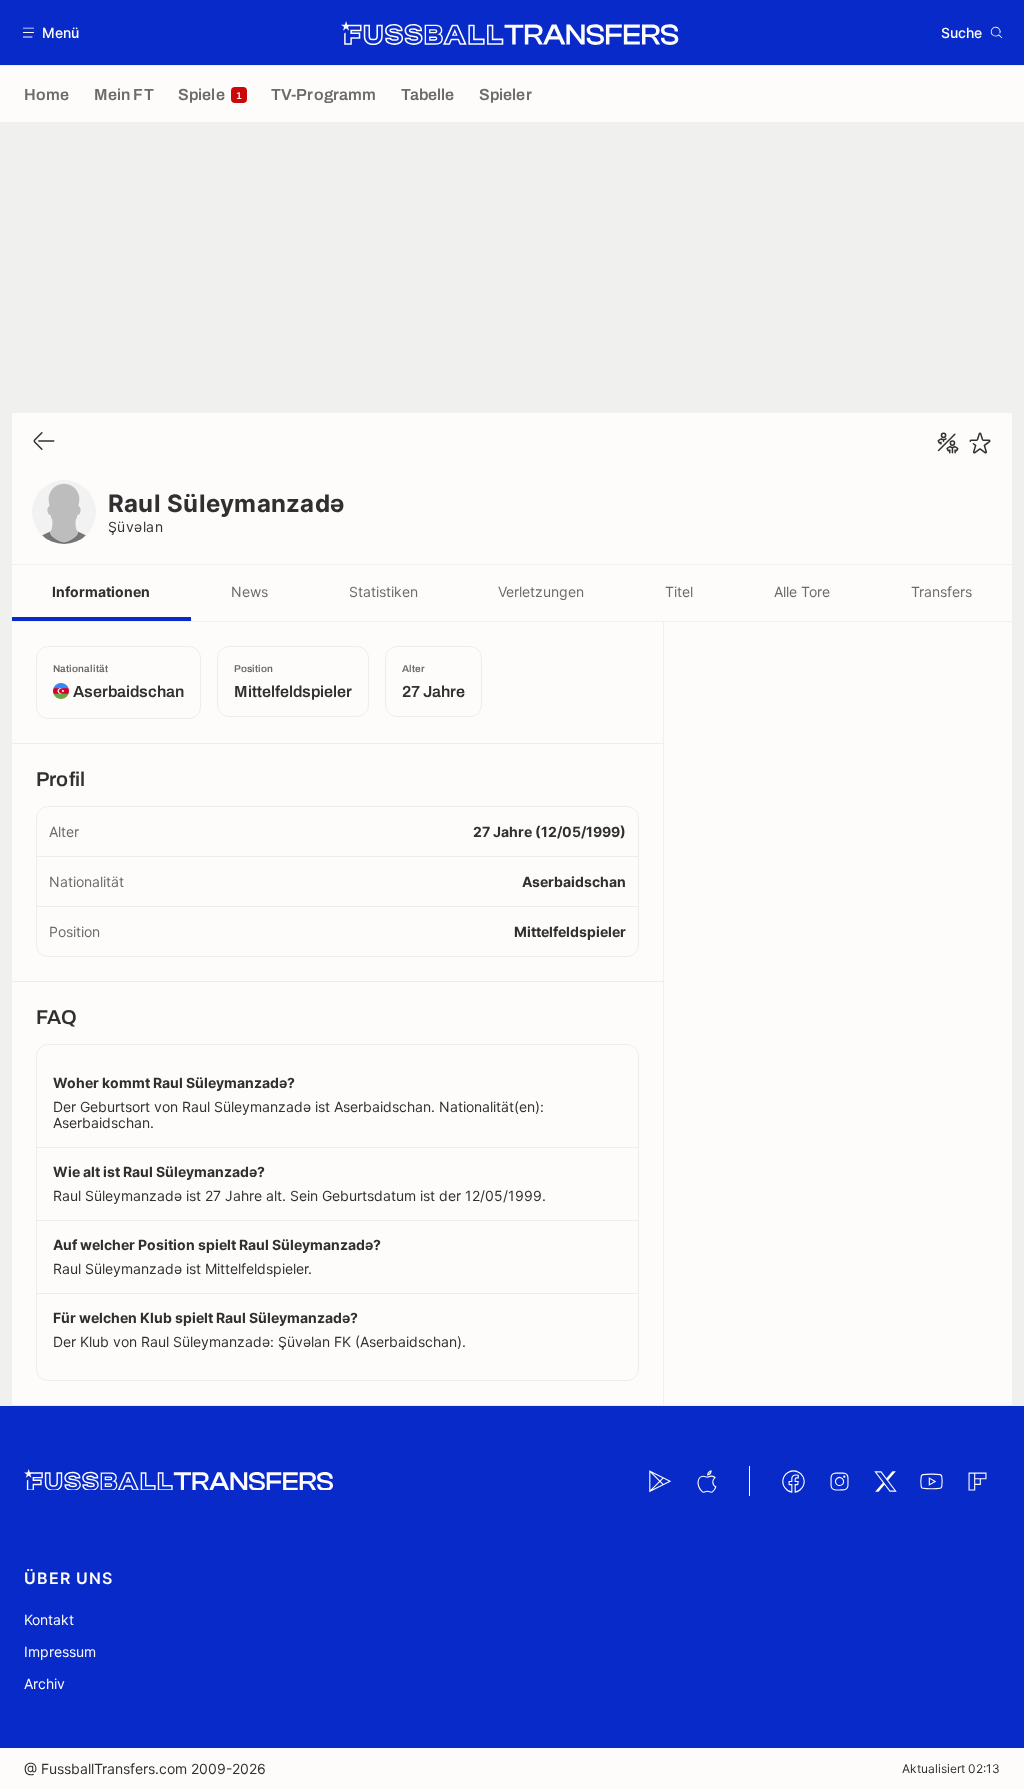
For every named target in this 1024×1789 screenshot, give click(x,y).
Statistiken (383, 591)
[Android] (660, 1481)
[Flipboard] (977, 1481)
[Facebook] (793, 1481)
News (249, 591)
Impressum (60, 1651)
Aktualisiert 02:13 (951, 1768)
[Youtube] (931, 1481)
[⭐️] (980, 443)
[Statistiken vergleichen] (948, 443)
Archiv (44, 1683)
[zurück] (44, 442)
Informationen (101, 591)
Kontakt (49, 1619)
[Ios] (706, 1481)
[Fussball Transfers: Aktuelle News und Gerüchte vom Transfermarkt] (510, 33)
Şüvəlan (135, 526)
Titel (679, 591)
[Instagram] (839, 1481)
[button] (51, 32)
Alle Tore (802, 591)
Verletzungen (541, 591)
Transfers (941, 591)
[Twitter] (885, 1481)
